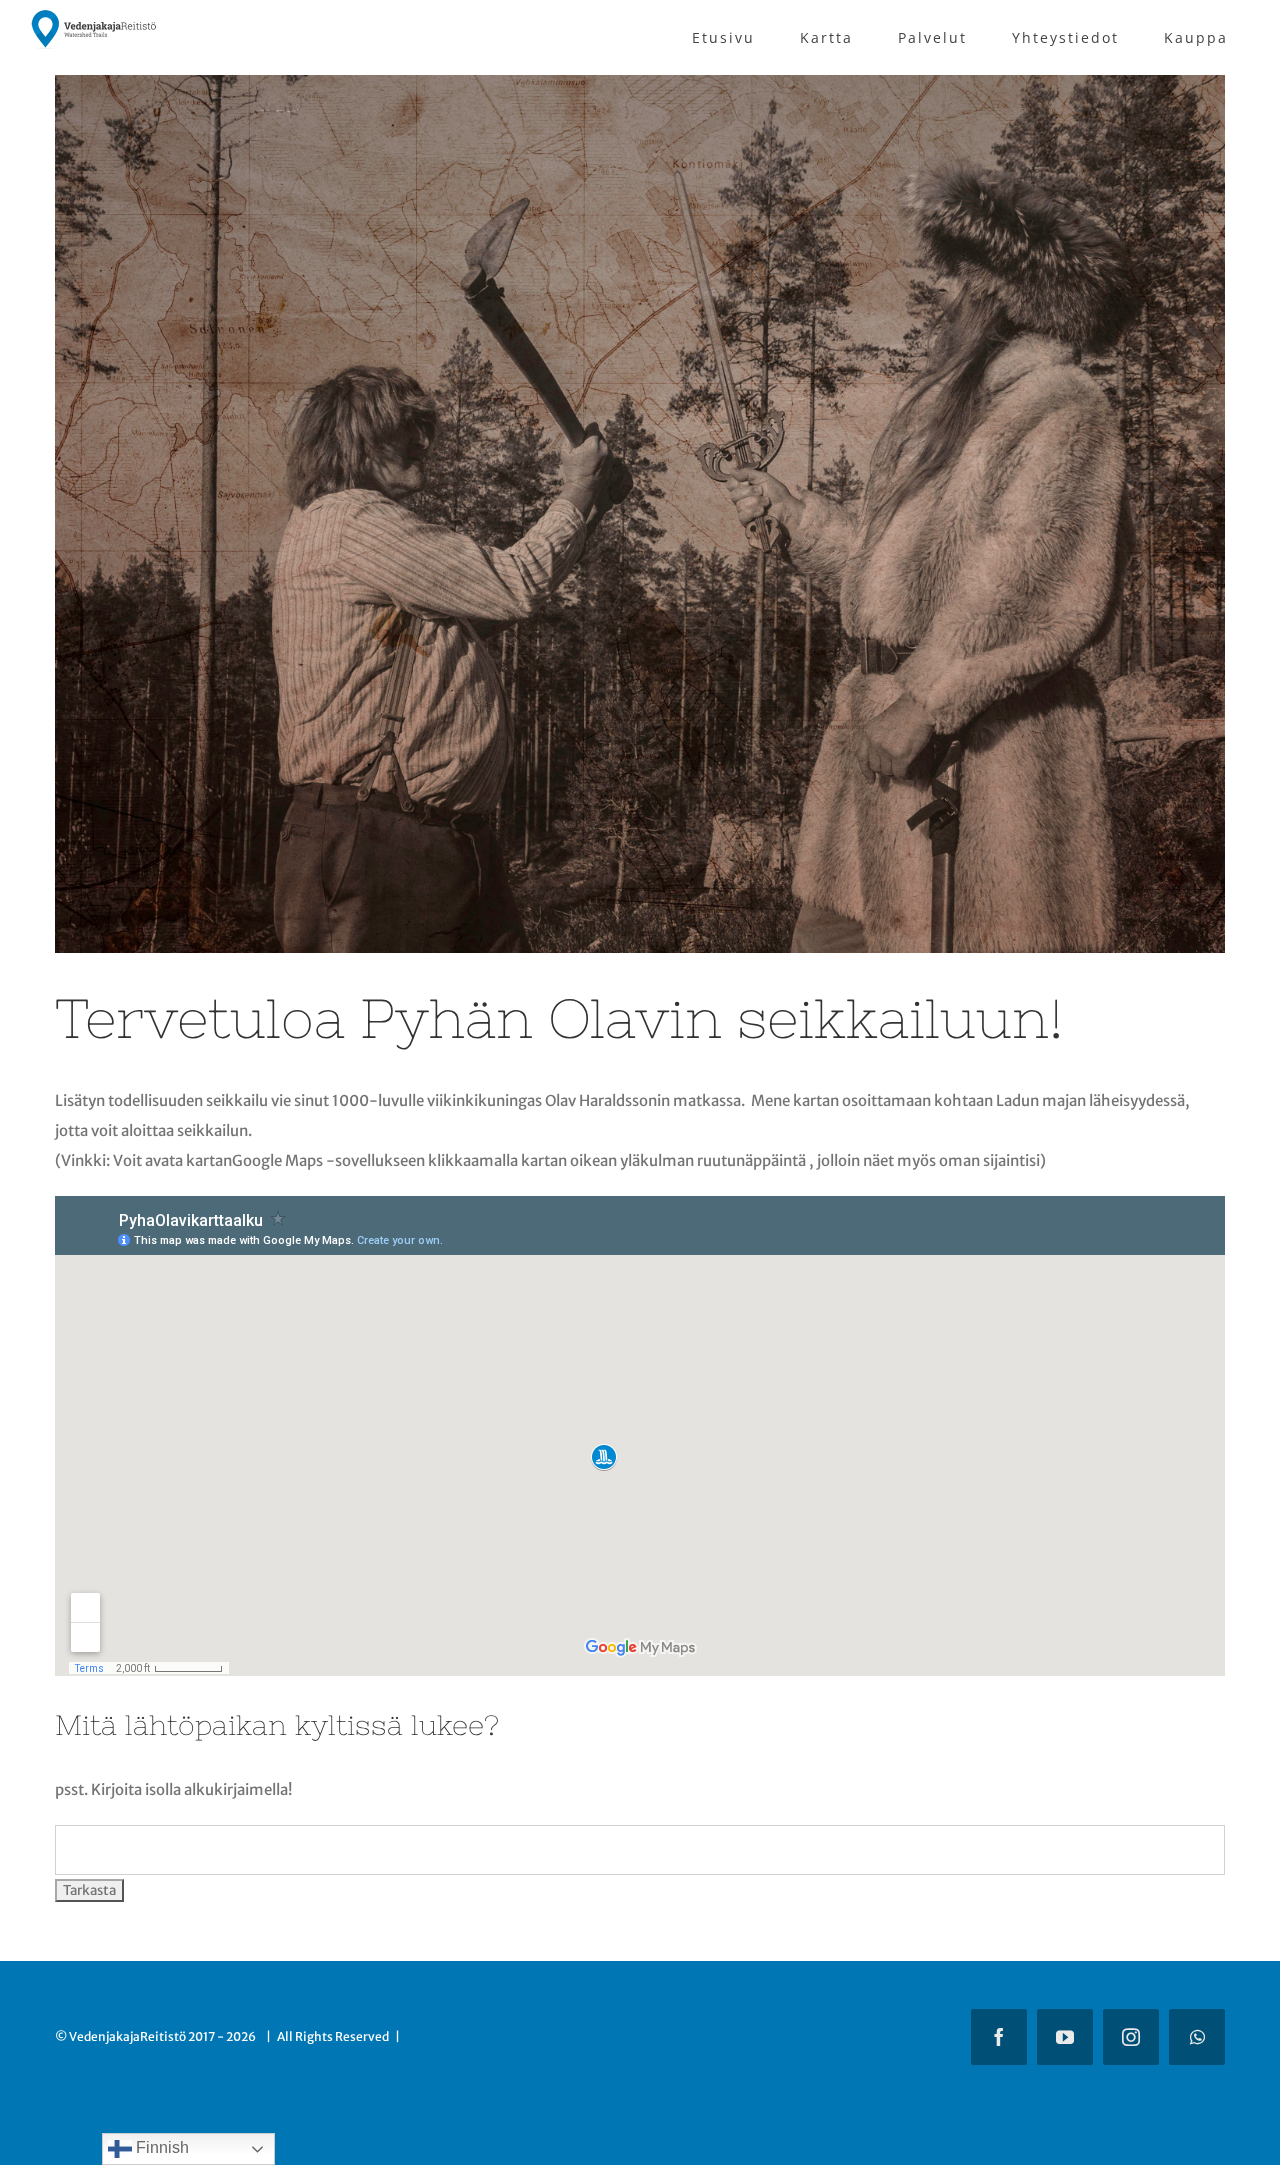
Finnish (160, 2147)
